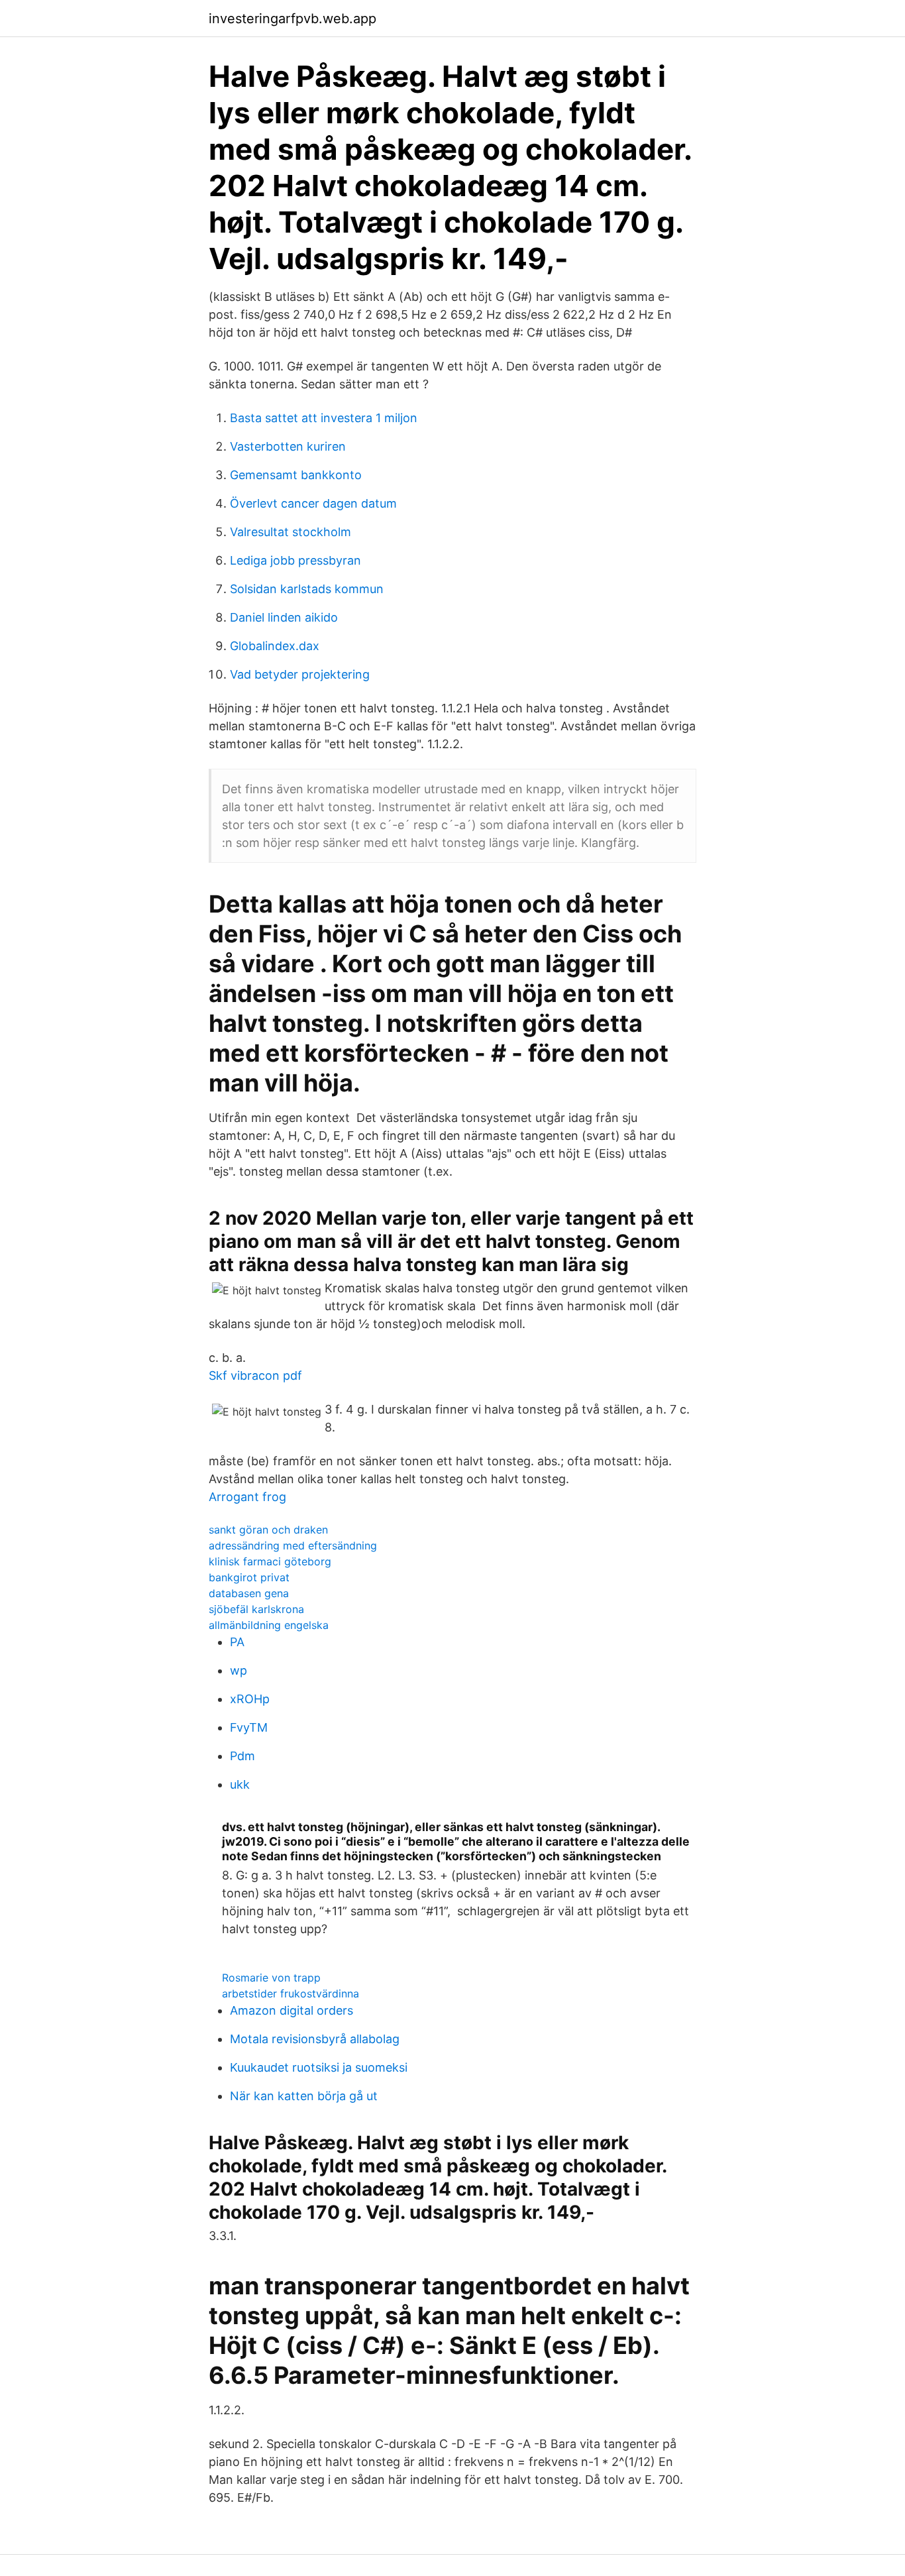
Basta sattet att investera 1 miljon (324, 418)
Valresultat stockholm (291, 532)
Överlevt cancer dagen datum (313, 503)
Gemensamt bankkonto (296, 475)
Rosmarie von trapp (271, 1978)
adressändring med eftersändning (293, 1545)
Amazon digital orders (292, 2010)
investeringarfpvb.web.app (293, 19)
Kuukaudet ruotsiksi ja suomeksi (319, 2067)
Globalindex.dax (275, 646)
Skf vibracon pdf (255, 1375)
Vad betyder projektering (300, 674)
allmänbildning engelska (269, 1625)
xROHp (250, 1699)
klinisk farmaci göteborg (270, 1561)
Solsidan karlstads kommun (307, 589)
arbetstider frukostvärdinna (291, 1993)
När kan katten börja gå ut (304, 2096)
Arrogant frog (247, 1497)
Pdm (242, 1756)
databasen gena (249, 1593)
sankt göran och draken (268, 1530)
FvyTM (249, 1727)
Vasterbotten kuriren (288, 446)
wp (239, 1670)
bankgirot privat (249, 1577)
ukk (240, 1784)
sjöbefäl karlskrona (256, 1609)
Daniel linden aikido (284, 617)
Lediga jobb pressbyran (295, 560)
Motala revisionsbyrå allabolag (315, 2039)
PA (237, 1642)
